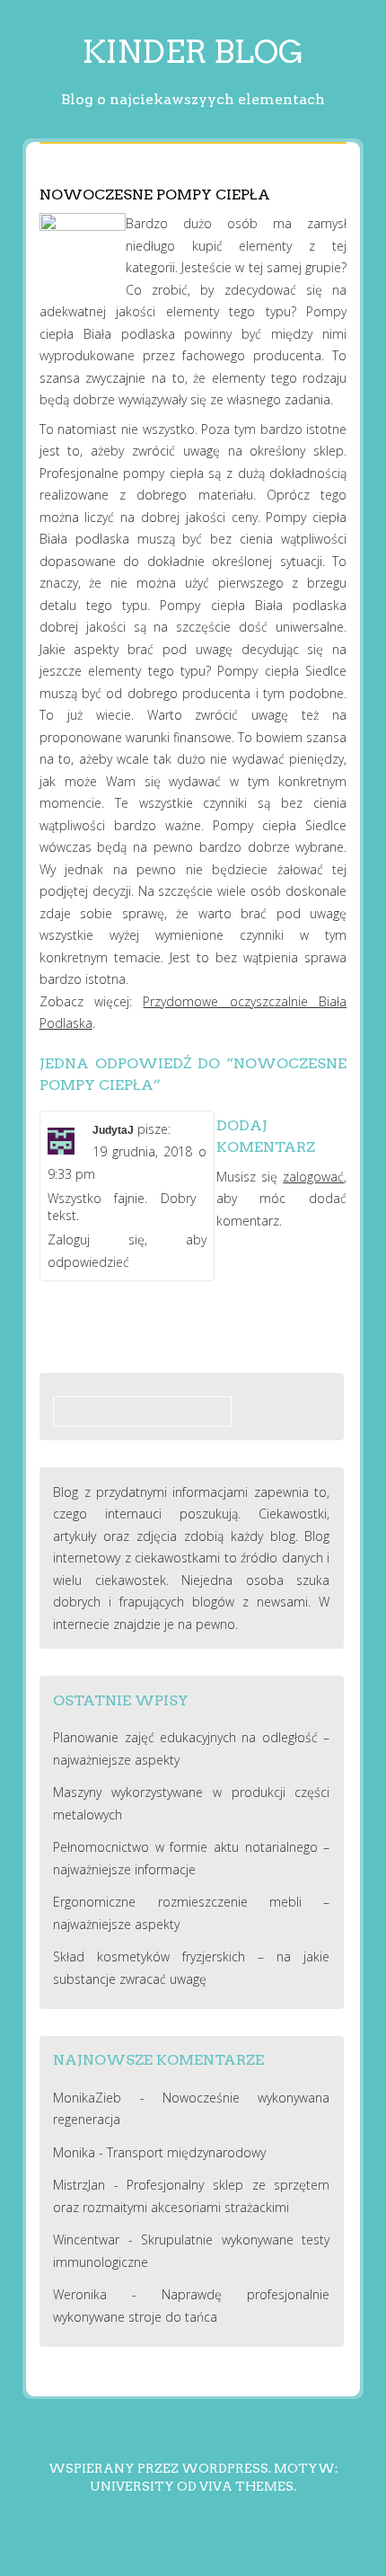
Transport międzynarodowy (186, 2152)
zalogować (313, 1177)
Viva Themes (246, 2486)
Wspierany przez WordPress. (160, 2468)
